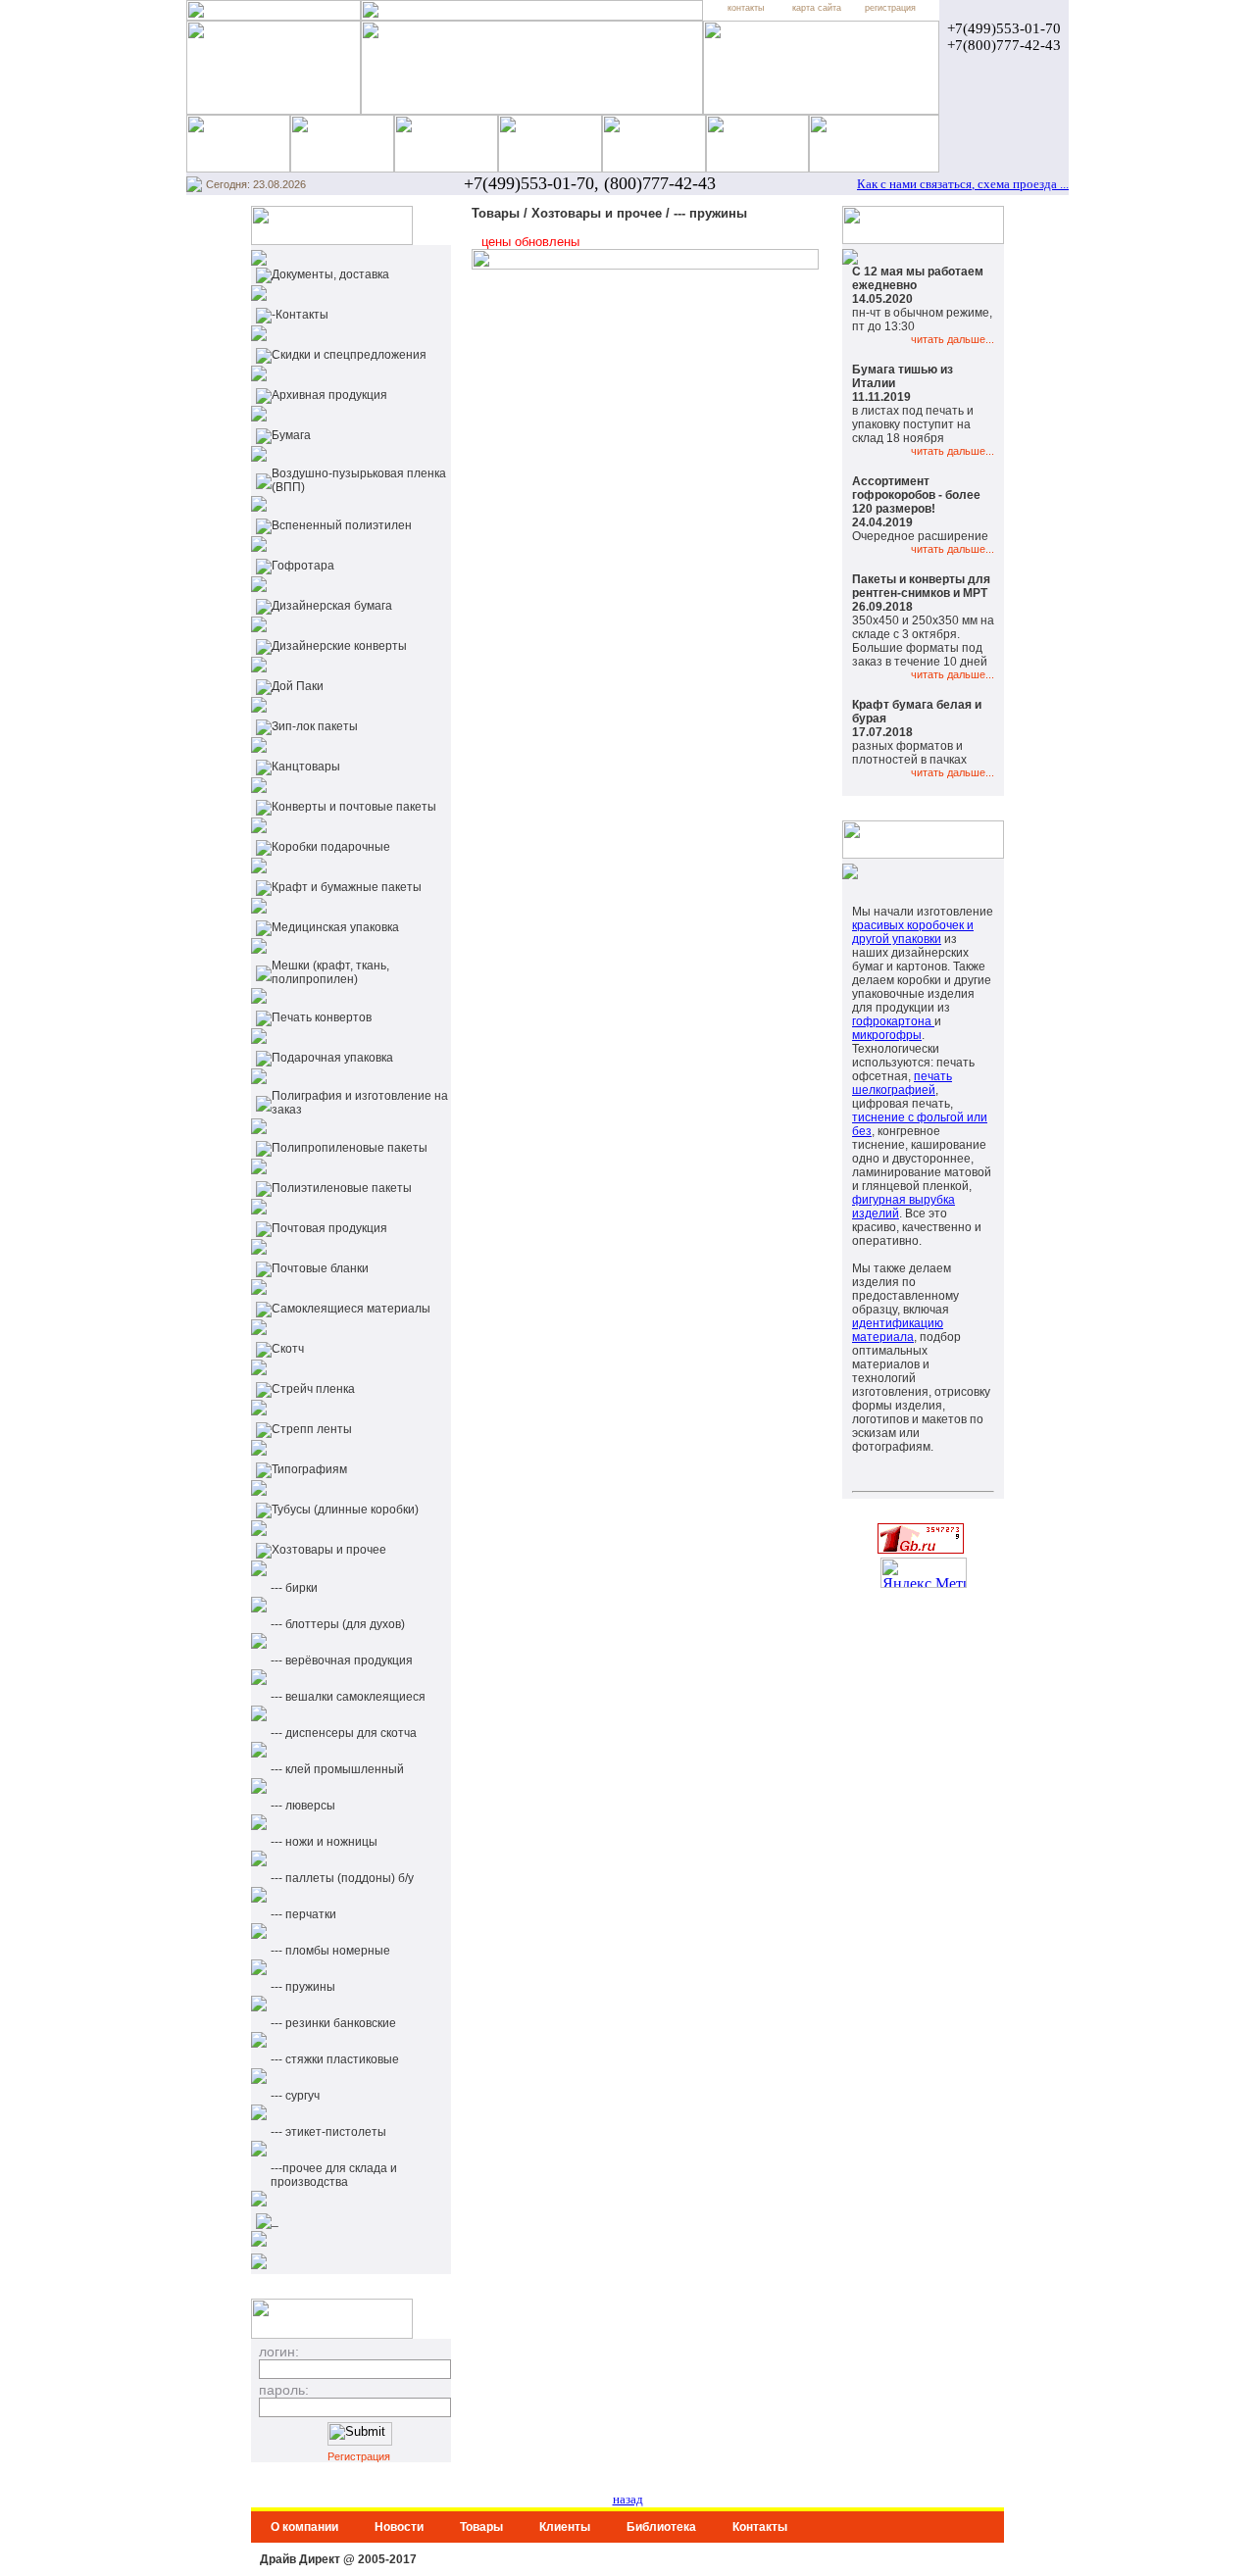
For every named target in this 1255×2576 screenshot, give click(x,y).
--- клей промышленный (337, 1769)
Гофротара (303, 566)
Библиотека (661, 2527)
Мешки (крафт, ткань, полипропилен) (330, 972)
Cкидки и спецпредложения (349, 355)
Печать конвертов (322, 1017)
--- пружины (303, 1987)
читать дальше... (953, 339)
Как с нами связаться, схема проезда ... (963, 184)
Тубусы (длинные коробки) (345, 1510)
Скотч (288, 1349)
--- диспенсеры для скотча (344, 1733)
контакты (746, 8)
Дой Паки (298, 686)
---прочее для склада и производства (334, 2175)
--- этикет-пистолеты (328, 2132)
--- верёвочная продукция (342, 1660)
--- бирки (294, 1588)
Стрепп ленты (312, 1429)
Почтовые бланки (320, 1268)
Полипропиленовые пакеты (350, 1148)
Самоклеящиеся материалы (351, 1309)
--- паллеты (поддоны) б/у (342, 1878)
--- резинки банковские (333, 2023)
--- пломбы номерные (330, 1951)
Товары (481, 2527)
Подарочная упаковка (332, 1058)
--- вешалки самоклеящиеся (348, 1697)
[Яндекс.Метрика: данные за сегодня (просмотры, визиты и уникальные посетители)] (924, 1573)
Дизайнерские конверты (339, 646)
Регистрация (359, 2456)
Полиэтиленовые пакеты (342, 1188)
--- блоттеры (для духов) (338, 1624)
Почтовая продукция (329, 1228)
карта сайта (817, 8)
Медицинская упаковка (335, 927)
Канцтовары (306, 767)
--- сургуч (295, 2096)
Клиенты (565, 2527)
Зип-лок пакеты (315, 726)
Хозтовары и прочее (329, 1550)
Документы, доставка (330, 274)
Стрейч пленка (313, 1389)
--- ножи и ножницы (324, 1842)
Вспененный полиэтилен (342, 525)
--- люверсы (303, 1806)
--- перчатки (303, 1914)
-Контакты (300, 315)
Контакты (760, 2527)
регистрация (890, 8)
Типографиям (309, 1469)
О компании (304, 2527)
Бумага (291, 435)
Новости (399, 2527)
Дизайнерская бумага (332, 606)
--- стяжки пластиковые (335, 2059)
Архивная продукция (329, 395)
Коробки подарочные (331, 847)
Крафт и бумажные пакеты (347, 887)
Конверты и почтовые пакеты (354, 807)
